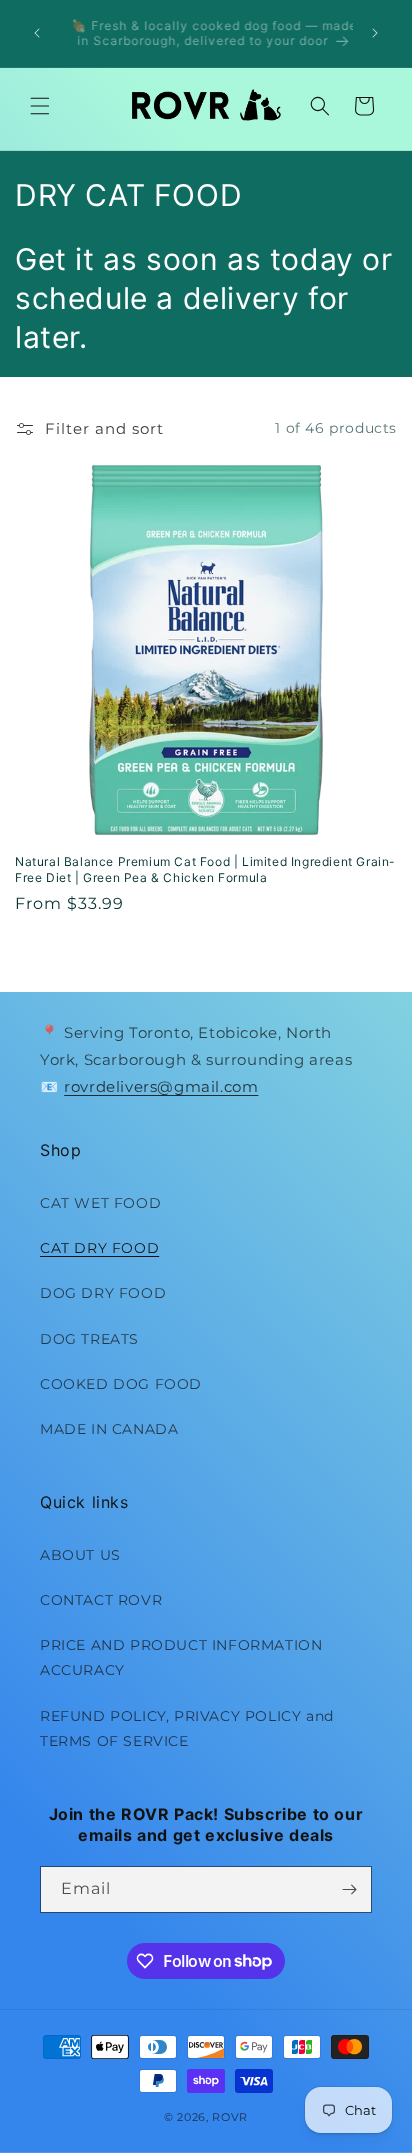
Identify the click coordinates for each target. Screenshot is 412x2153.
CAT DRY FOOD (99, 1248)
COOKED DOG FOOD (121, 1384)
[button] (40, 106)
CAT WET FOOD (100, 1203)
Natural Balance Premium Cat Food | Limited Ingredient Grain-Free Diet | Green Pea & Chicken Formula (205, 869)
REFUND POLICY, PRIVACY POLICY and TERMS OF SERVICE (187, 1728)
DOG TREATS (89, 1339)
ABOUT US (80, 1555)
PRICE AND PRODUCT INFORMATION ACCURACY (181, 1657)
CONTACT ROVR (101, 1600)
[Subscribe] (349, 1889)
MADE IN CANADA (109, 1429)
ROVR (230, 2117)
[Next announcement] (375, 33)
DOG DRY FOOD (103, 1293)
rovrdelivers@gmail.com (161, 1086)
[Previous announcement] (37, 33)
